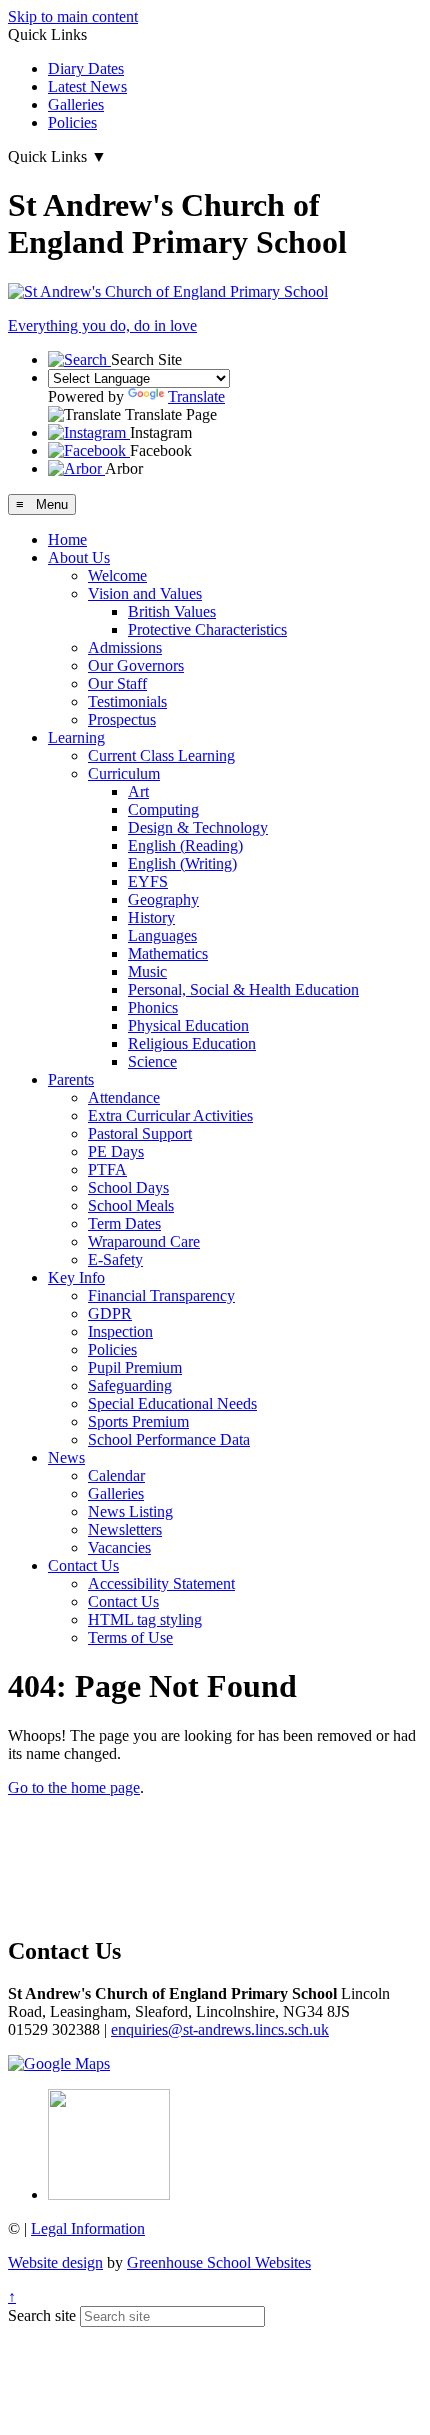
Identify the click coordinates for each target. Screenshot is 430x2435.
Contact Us (83, 1565)
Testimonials (127, 701)
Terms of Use (130, 1637)
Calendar (116, 1475)
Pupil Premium (135, 1367)
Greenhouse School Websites (219, 2262)
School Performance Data (169, 1439)
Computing (163, 809)
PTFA (107, 1169)
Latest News (87, 86)
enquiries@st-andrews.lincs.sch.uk (220, 2029)
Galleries (76, 104)
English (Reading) (185, 845)
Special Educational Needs (172, 1403)
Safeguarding (130, 1385)
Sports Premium (138, 1421)
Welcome (117, 575)
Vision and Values (145, 593)
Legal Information (88, 2228)
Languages (162, 935)
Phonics (153, 1007)
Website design (55, 2262)
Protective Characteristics (207, 629)
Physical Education (188, 1025)
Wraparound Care (144, 1241)
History (151, 917)
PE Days (116, 1151)
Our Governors (136, 665)
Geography (163, 899)
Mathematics (168, 953)
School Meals (131, 1205)
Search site (42, 2315)
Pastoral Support (140, 1133)
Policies (72, 122)
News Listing (130, 1511)
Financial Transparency (161, 1295)
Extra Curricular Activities (170, 1115)
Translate (196, 396)
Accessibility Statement (161, 1583)
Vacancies (119, 1547)
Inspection (120, 1331)
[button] (59, 2063)
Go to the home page (74, 1787)
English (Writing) (182, 863)
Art (138, 791)
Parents (71, 1079)
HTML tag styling (145, 1619)
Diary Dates (86, 68)
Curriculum (124, 773)
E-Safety (115, 1259)
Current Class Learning (161, 755)
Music (147, 971)
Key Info (76, 1277)
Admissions (125, 647)
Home (67, 539)
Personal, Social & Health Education (243, 989)
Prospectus (122, 719)
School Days (128, 1187)
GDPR (110, 1313)
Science (152, 1061)
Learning (76, 737)
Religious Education (192, 1043)
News (66, 1457)
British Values (172, 611)
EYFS (148, 881)
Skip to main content (73, 16)
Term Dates (124, 1223)
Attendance (124, 1097)
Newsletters (125, 1529)
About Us (79, 557)
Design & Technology (198, 827)
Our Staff (117, 683)
